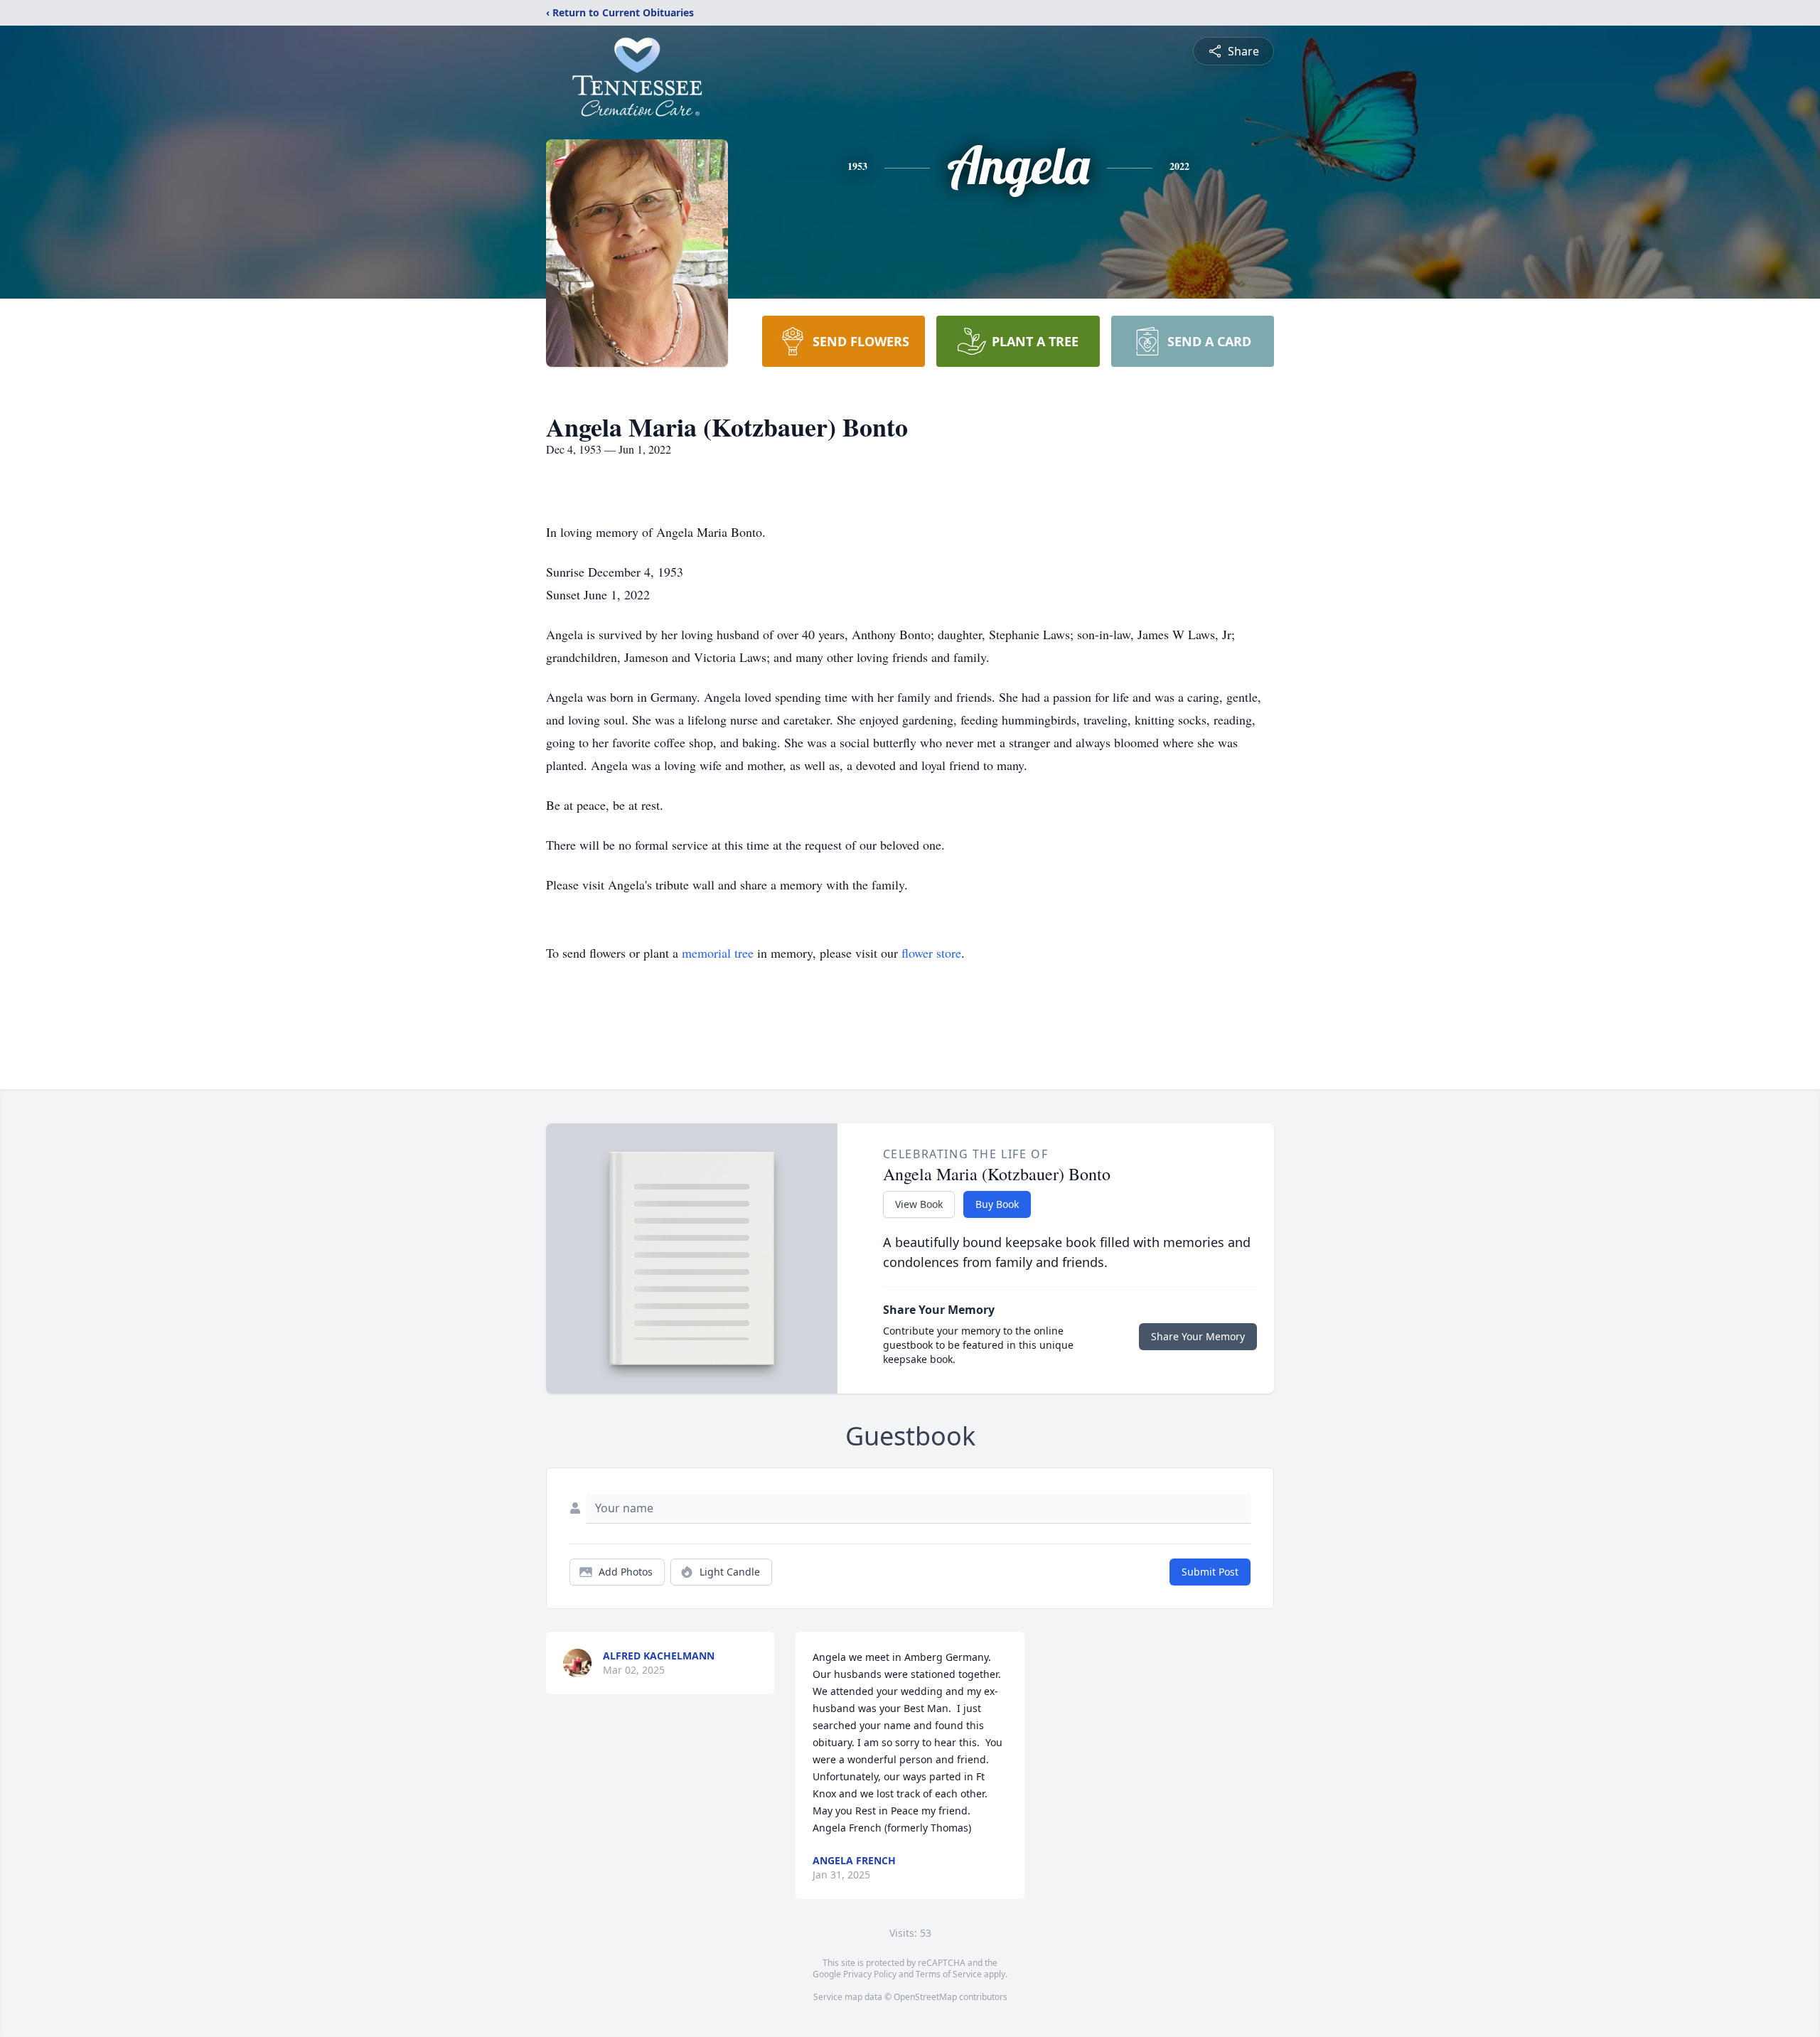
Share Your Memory (1198, 1336)
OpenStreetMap (925, 1997)
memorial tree (718, 953)
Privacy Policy (870, 1974)
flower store (931, 953)
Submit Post (1210, 1572)
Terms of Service (949, 1974)
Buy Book (997, 1204)
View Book (919, 1204)
